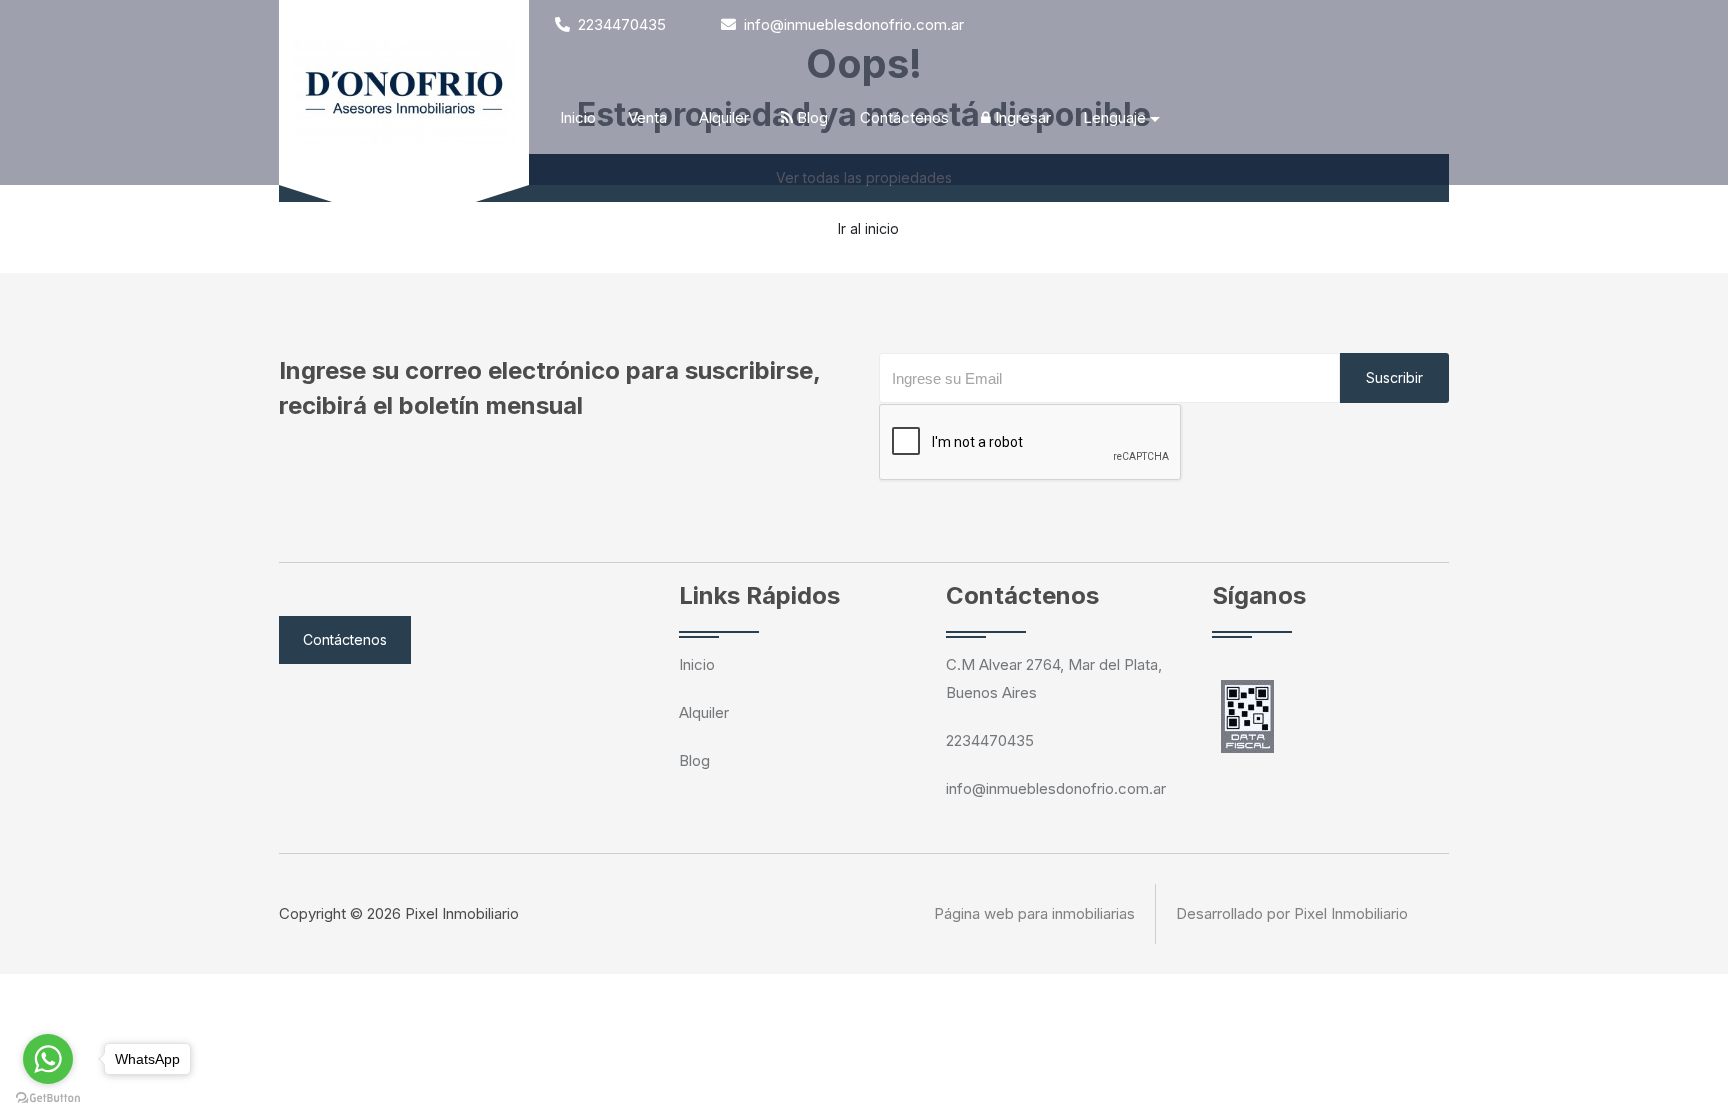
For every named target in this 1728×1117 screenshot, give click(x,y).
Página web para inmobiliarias (1034, 913)
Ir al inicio (868, 228)
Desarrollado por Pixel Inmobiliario (1292, 913)
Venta (647, 117)
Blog (810, 117)
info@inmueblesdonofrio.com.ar (852, 24)
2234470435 (620, 24)
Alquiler (724, 117)
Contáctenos (904, 117)
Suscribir (1394, 377)
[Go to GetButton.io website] (48, 1097)
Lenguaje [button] (1114, 117)
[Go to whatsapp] (48, 1059)
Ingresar (1021, 117)
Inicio (578, 117)
